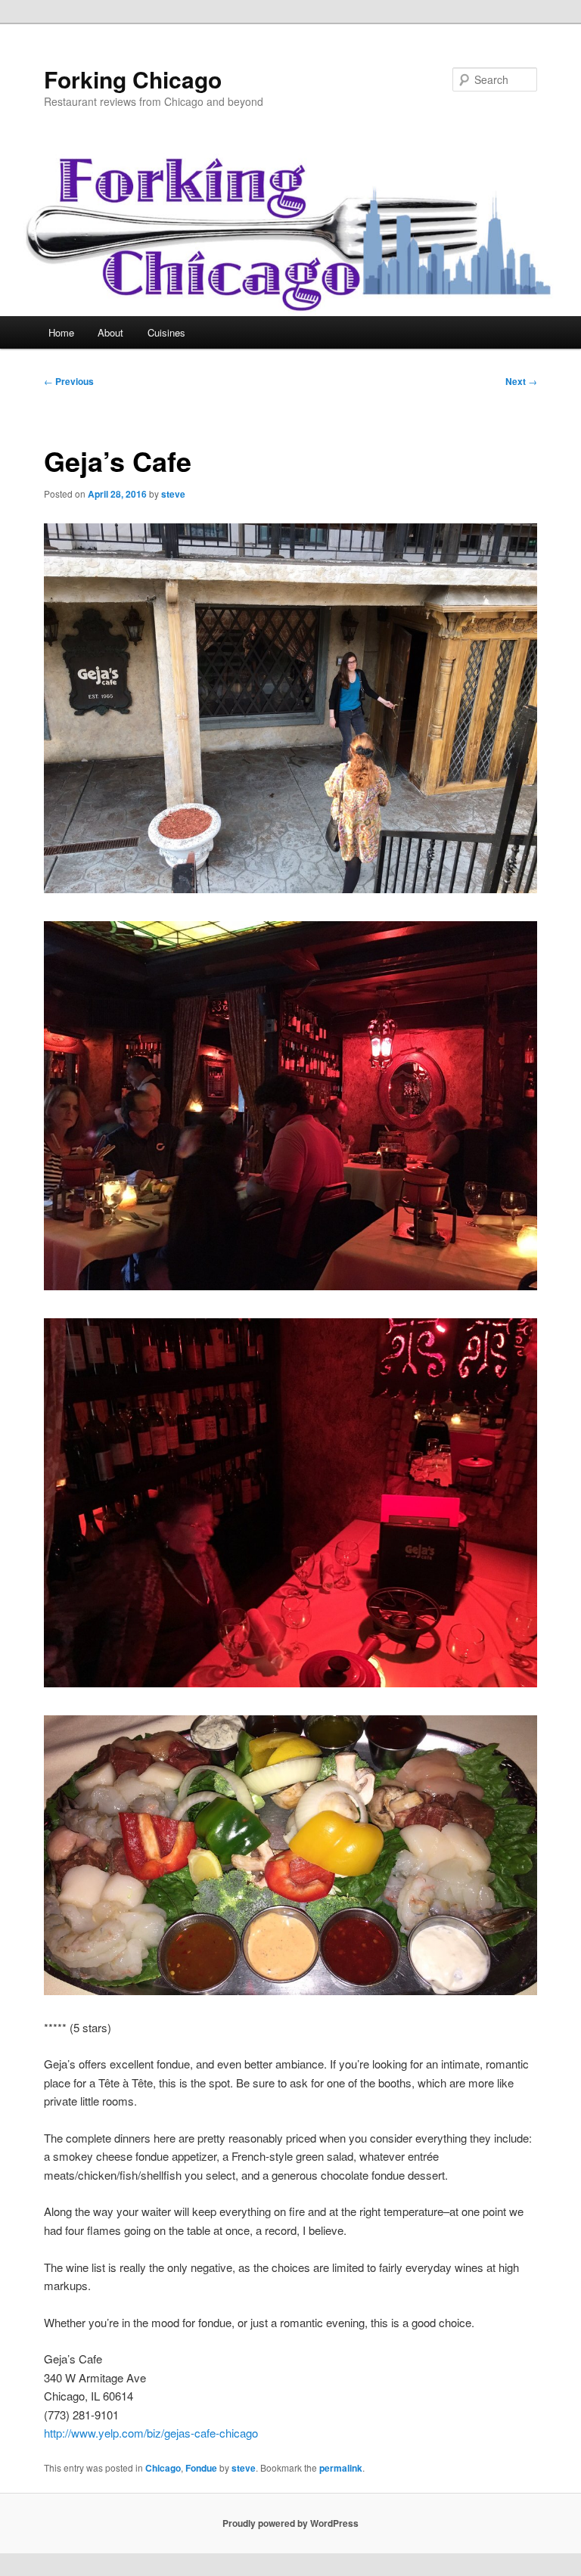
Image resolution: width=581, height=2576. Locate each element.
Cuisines (166, 332)
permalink (341, 2468)
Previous (69, 381)
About (110, 332)
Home (61, 332)
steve (173, 494)
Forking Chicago (133, 79)
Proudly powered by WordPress (290, 2523)
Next (521, 381)
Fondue (201, 2468)
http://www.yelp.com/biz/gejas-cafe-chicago (151, 2433)
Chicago (163, 2468)
